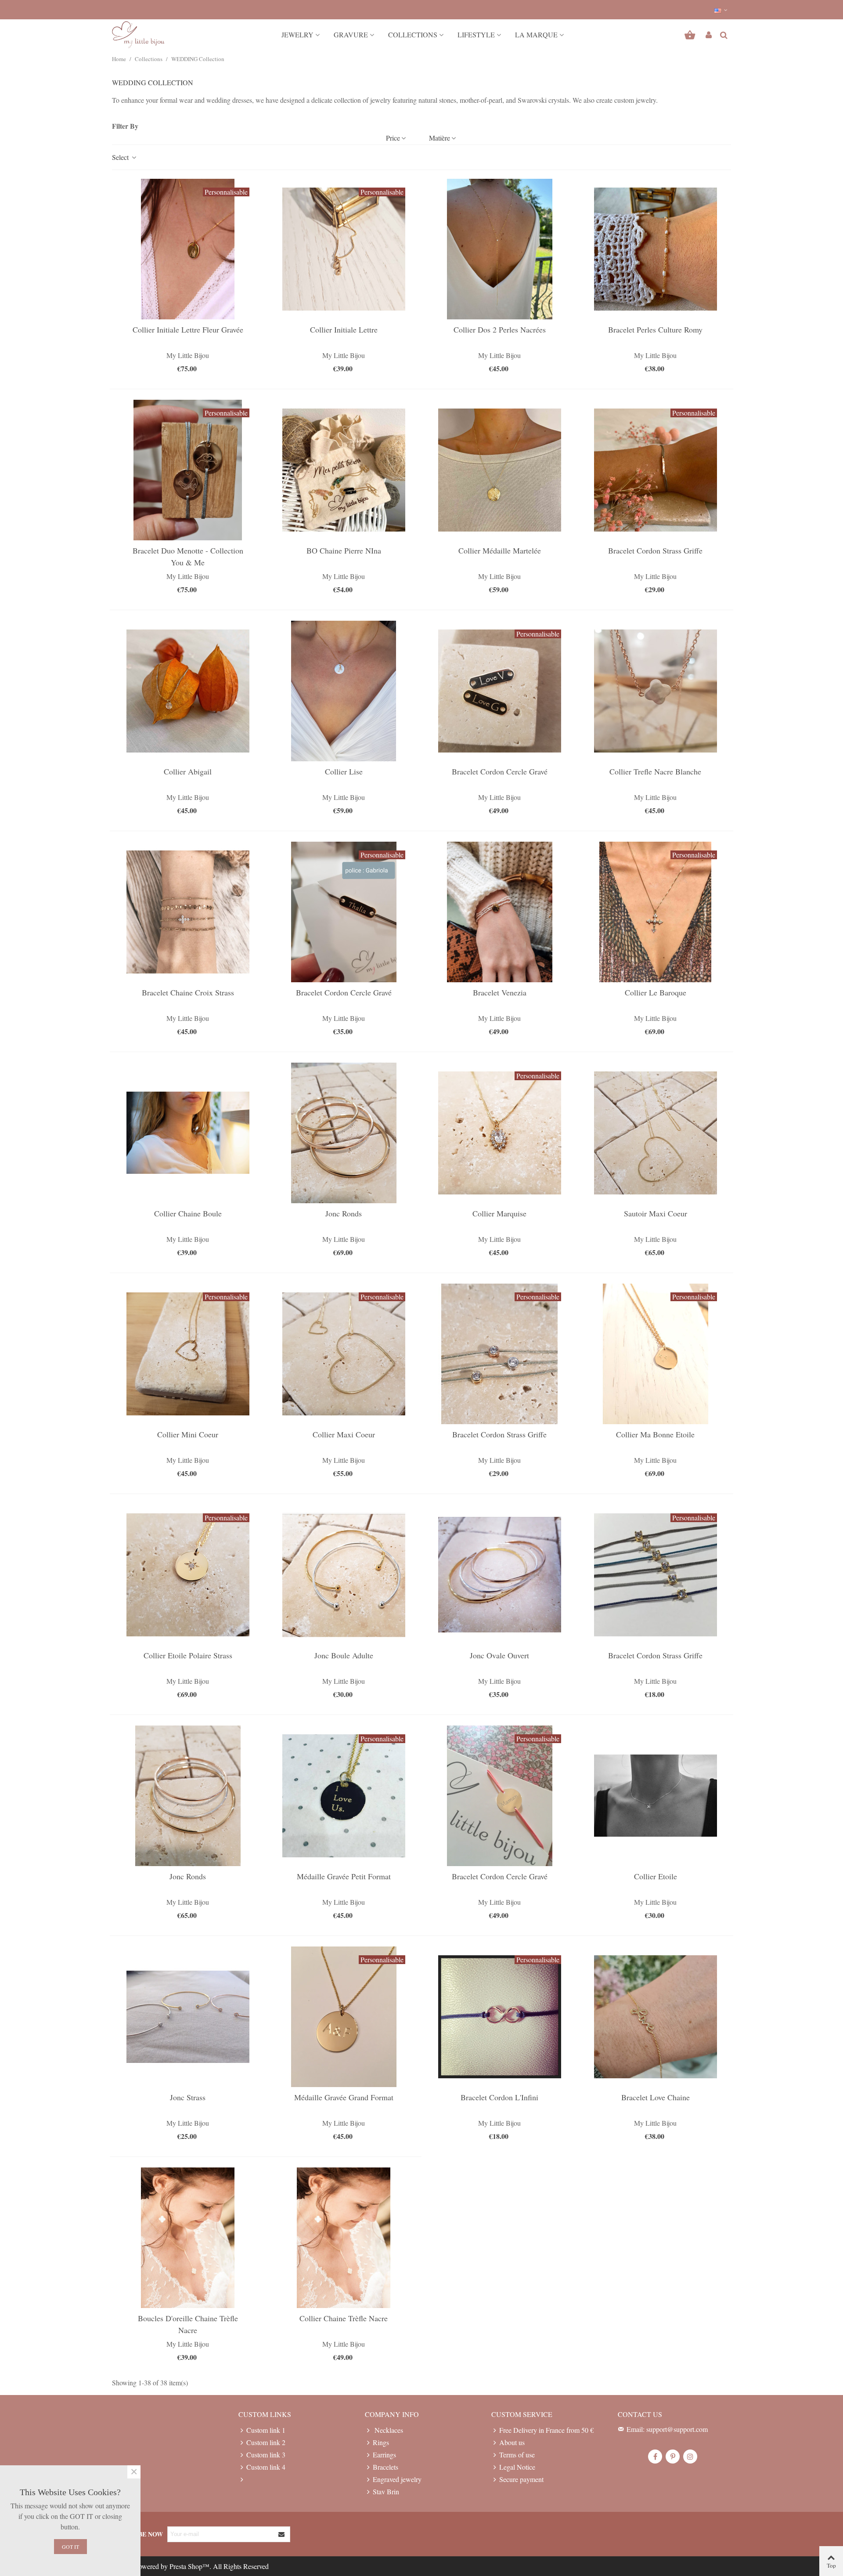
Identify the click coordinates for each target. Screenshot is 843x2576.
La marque (536, 34)
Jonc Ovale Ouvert (499, 1655)
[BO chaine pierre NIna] (344, 470)
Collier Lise (344, 771)
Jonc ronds (344, 1213)
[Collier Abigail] (188, 691)
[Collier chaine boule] (188, 1133)
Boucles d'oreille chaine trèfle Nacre (188, 2324)
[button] (721, 10)
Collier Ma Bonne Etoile (655, 1434)
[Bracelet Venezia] (500, 912)
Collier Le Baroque (656, 992)
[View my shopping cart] (691, 35)
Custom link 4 (266, 2467)
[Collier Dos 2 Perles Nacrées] (500, 249)
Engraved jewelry (397, 2479)
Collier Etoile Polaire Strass (188, 1655)
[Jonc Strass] (188, 2017)
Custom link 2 (266, 2442)
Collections (413, 34)
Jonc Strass (188, 2097)
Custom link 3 (266, 2455)
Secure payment (521, 2479)
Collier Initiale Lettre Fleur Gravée (188, 329)
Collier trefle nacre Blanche (655, 771)
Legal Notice (517, 2467)
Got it (70, 2547)
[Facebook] (655, 2457)
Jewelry (297, 34)
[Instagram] (690, 2457)
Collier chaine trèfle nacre (344, 2318)
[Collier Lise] (344, 691)
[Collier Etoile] (656, 1796)
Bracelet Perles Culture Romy (655, 329)
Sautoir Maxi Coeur (656, 1213)
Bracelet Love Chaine (656, 2097)
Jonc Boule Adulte (344, 1655)
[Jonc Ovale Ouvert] (500, 1575)
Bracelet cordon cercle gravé (500, 771)
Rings (381, 2442)
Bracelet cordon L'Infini (499, 2097)
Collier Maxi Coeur (344, 1434)
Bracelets (385, 2467)
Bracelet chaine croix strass (188, 992)
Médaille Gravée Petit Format (344, 1876)
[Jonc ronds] (344, 1133)
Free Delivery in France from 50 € (546, 2430)
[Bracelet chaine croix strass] (188, 912)
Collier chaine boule (188, 1213)
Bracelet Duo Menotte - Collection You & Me (188, 556)
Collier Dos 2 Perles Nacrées (500, 329)
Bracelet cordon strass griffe (655, 550)
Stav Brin (386, 2491)
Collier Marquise (499, 1213)
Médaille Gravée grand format (344, 2097)
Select (121, 157)
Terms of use (517, 2455)
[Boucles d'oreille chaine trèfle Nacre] (188, 2238)
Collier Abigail (188, 771)
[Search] (724, 34)
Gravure (351, 34)
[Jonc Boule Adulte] (344, 1575)
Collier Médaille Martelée (500, 550)
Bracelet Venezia (500, 992)
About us (512, 2442)
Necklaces (388, 2430)
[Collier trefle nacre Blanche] (656, 691)
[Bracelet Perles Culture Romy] (656, 249)
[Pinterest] (673, 2457)
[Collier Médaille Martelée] (500, 470)
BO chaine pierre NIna (344, 550)
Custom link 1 (266, 2430)
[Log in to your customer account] (709, 35)
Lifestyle (476, 34)
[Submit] (282, 2534)
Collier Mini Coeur (188, 1434)
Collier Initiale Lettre (344, 329)
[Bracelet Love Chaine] (656, 2017)
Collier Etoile (656, 1876)
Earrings (384, 2455)
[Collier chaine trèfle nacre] (344, 2238)
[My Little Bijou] (138, 35)
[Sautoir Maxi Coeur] (656, 1133)
